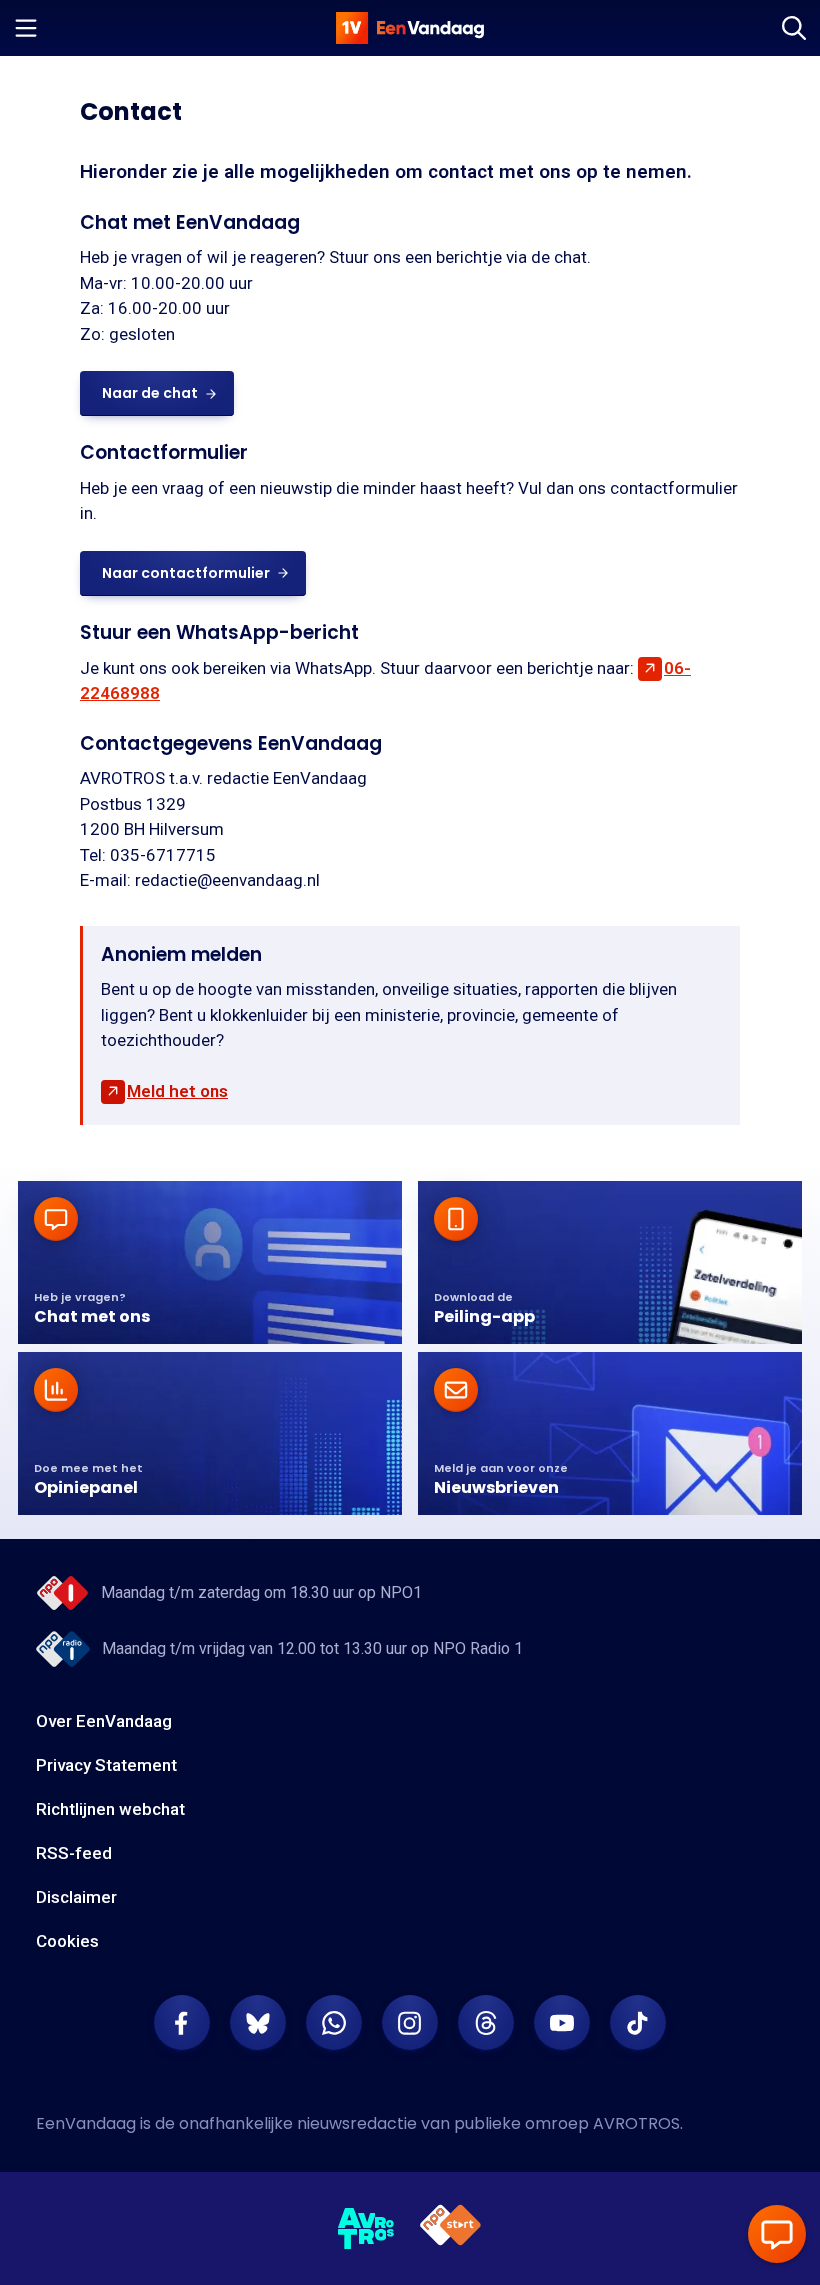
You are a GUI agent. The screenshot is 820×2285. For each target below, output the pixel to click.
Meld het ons (177, 1091)
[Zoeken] (794, 28)
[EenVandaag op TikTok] (638, 2023)
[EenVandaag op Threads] (486, 2023)
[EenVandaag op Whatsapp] (334, 2023)
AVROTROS (636, 2123)
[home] (410, 28)
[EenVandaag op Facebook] (182, 2023)
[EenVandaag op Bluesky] (258, 2023)
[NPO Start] (450, 2228)
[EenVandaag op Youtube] (562, 2023)
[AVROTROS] (366, 2229)
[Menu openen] (26, 28)
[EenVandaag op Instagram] (410, 2023)
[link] (157, 393)
